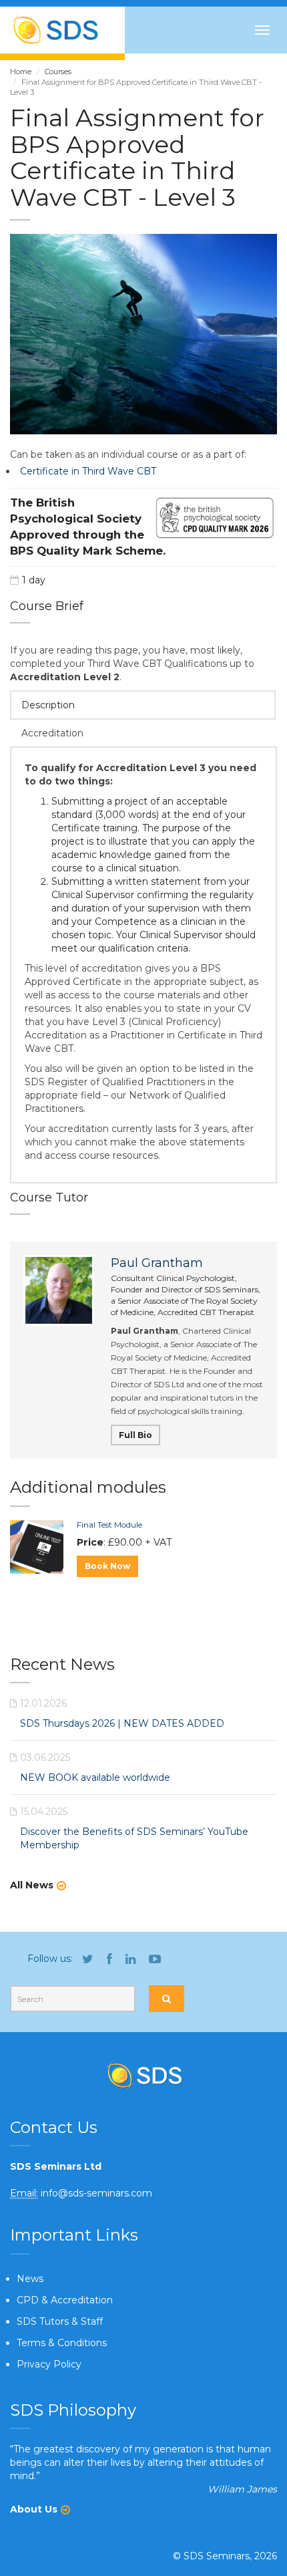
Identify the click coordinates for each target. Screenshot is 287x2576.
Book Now (107, 1566)
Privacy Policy (49, 2364)
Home (21, 71)
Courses (58, 71)
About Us (34, 2509)
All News (32, 1885)
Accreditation (52, 733)
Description (48, 705)
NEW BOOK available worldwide (95, 1777)
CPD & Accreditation (65, 2300)
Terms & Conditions (62, 2343)
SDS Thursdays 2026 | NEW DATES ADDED (122, 1723)
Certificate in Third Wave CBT (88, 471)
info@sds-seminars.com (96, 2193)
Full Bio (135, 1435)
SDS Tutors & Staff (60, 2321)
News (30, 2279)
